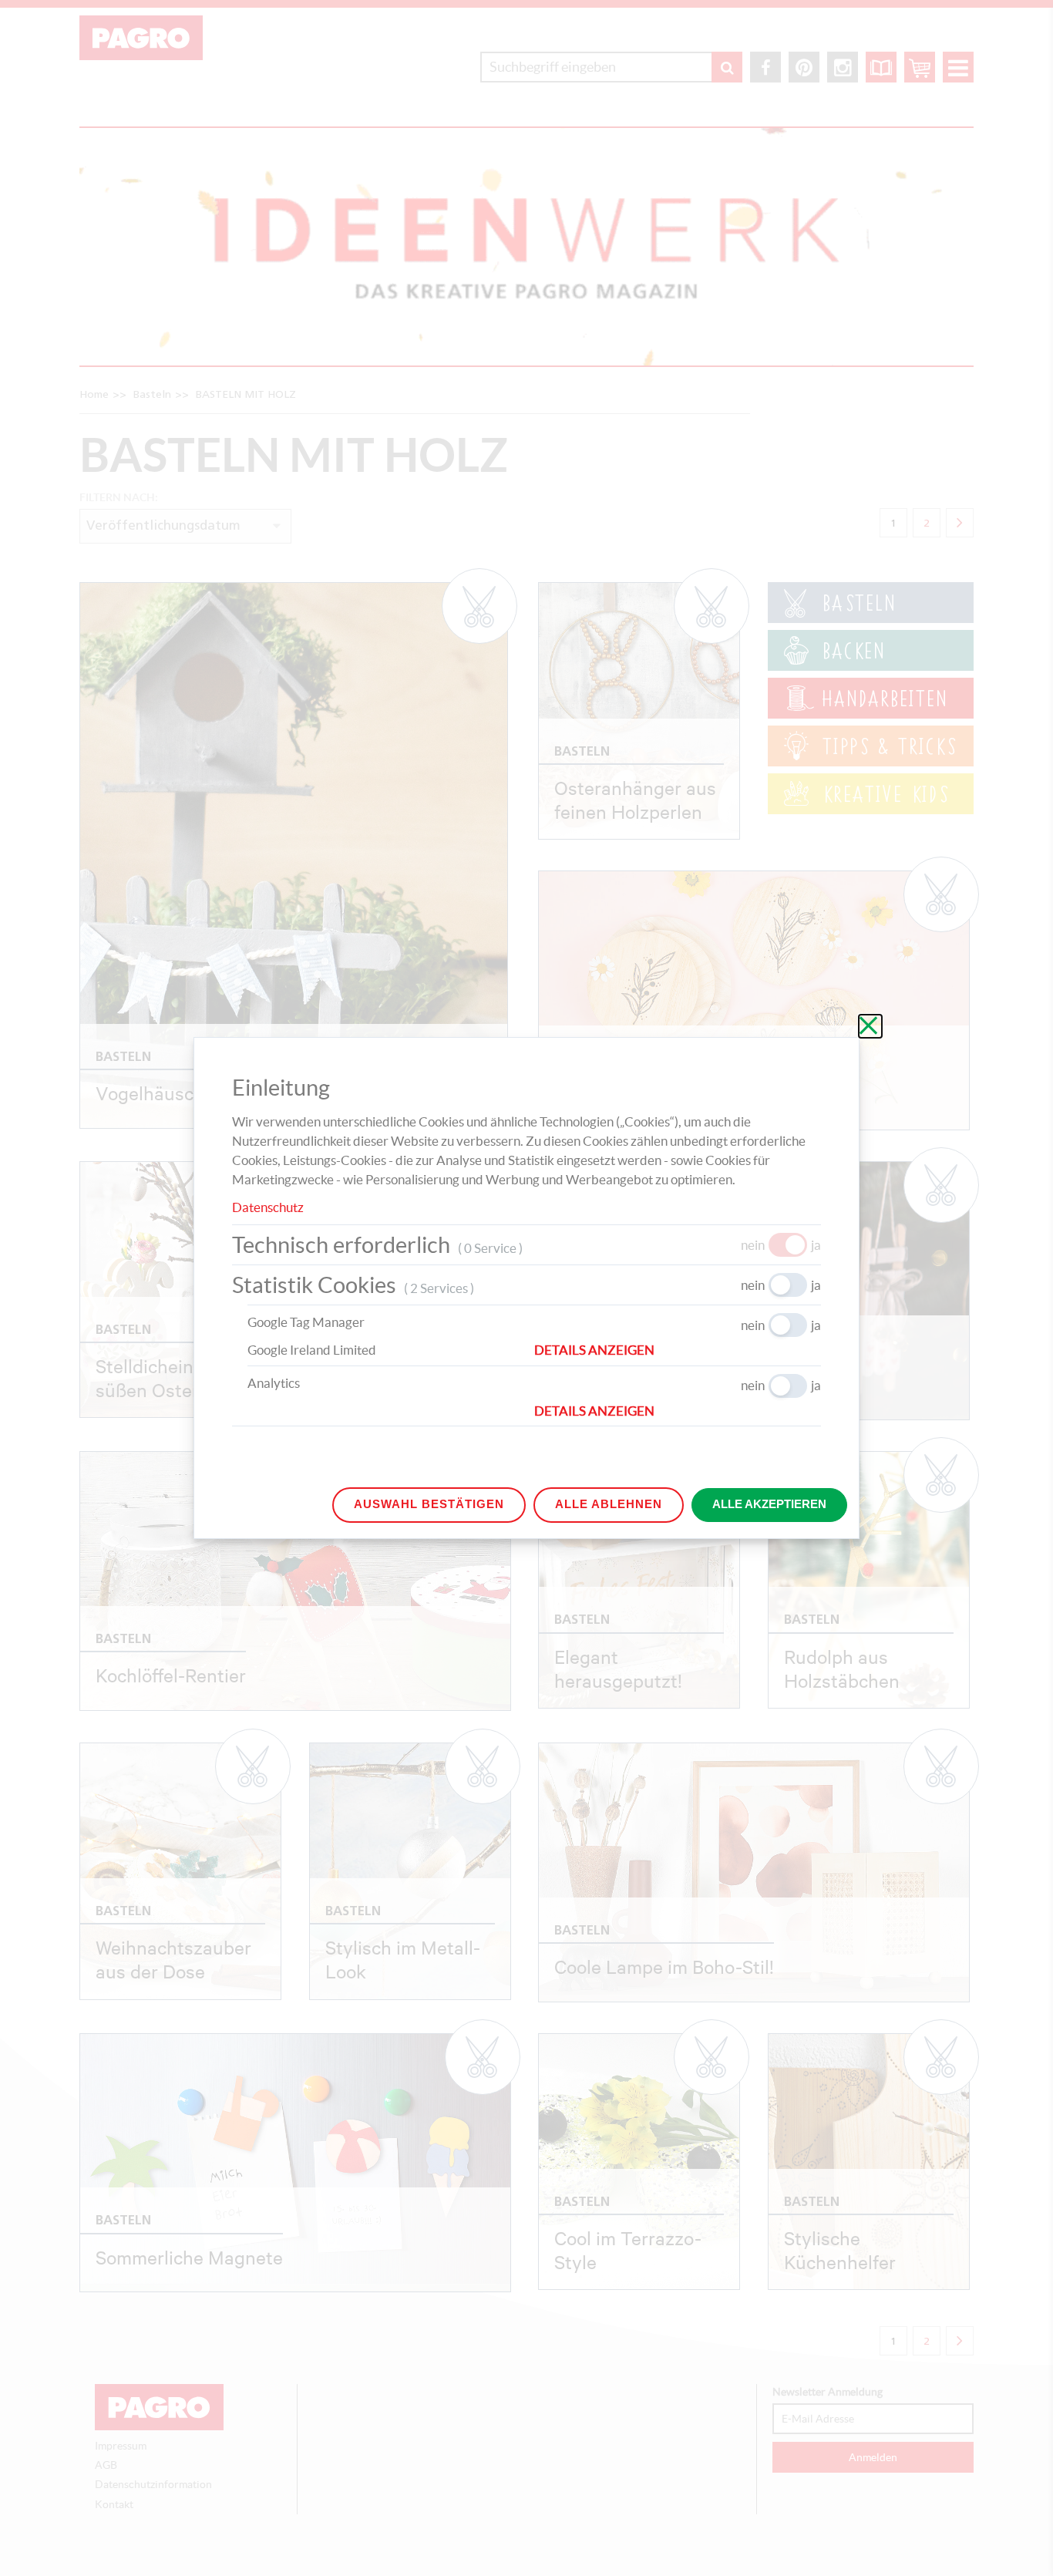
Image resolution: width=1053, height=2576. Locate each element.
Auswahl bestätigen (429, 1504)
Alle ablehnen (609, 1504)
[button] (678, 1350)
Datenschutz (268, 1207)
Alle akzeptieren (769, 1504)
